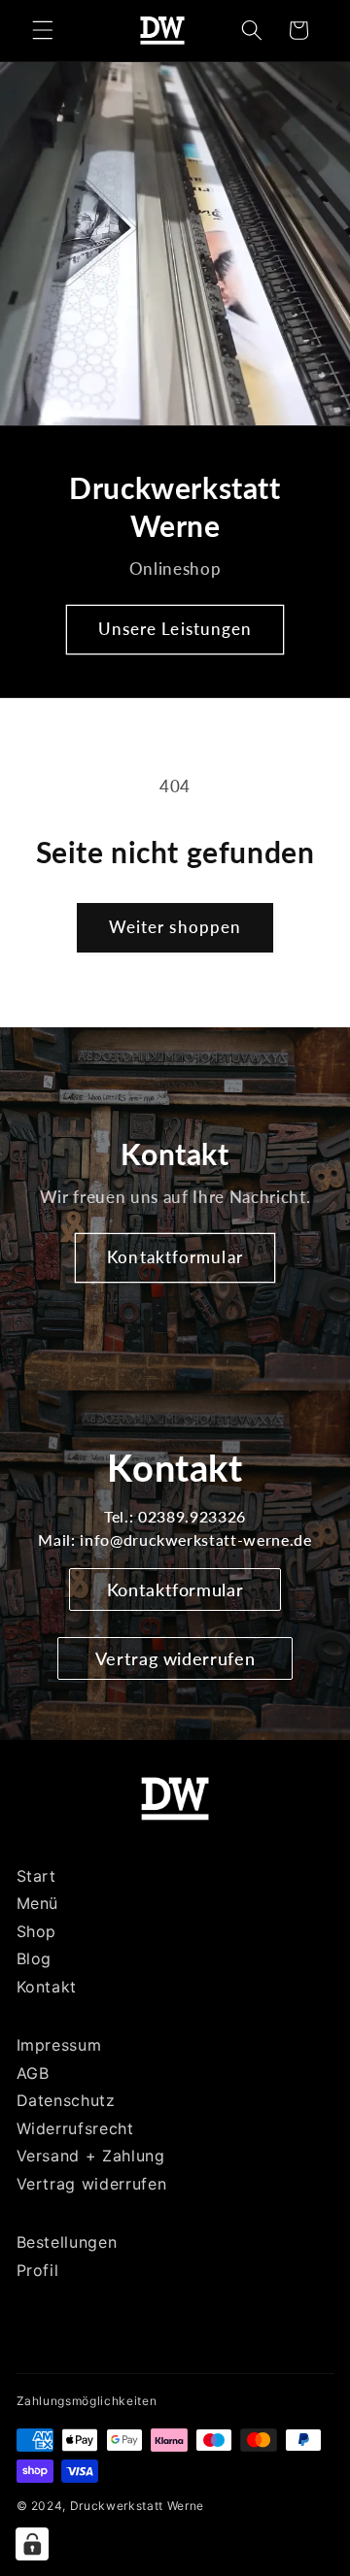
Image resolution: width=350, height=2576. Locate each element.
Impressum (59, 2045)
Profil (38, 2270)
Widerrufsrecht (75, 2128)
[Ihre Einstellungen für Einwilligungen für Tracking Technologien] (32, 2544)
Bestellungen (67, 2242)
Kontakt (47, 1987)
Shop (37, 1931)
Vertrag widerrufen (175, 1658)
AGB (33, 2073)
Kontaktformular (175, 1257)
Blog (35, 1958)
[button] (43, 30)
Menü (38, 1903)
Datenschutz (66, 2100)
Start (36, 1876)
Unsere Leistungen (175, 629)
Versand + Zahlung (91, 2156)
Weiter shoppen (175, 927)
